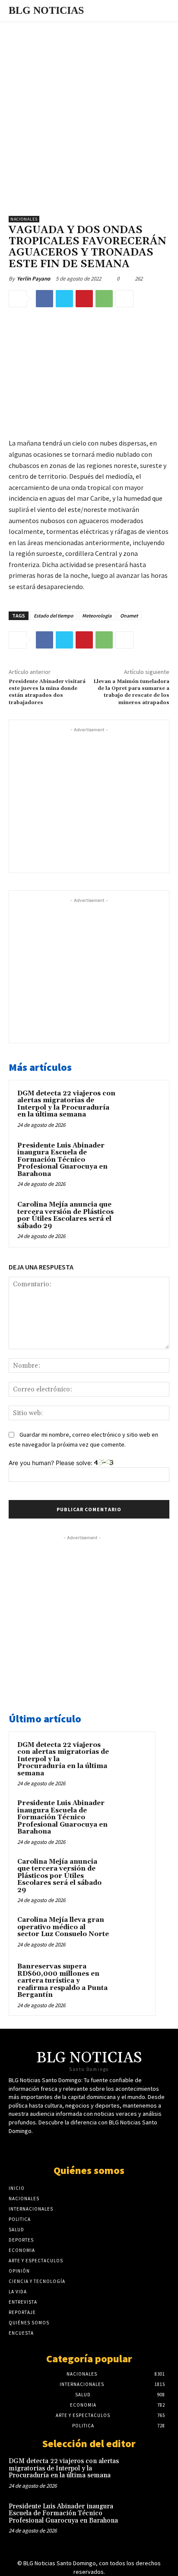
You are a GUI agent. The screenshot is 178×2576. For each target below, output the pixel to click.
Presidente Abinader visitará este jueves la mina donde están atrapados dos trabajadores (47, 692)
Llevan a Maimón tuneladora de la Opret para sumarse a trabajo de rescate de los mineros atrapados (131, 692)
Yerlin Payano (33, 279)
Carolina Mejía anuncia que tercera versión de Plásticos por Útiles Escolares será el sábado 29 (65, 1215)
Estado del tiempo (54, 616)
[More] (124, 299)
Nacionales (24, 219)
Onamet (129, 616)
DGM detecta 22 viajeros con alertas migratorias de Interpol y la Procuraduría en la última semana (66, 1104)
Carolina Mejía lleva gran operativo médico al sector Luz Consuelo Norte (63, 1927)
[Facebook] (44, 299)
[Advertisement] (89, 114)
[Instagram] (112, 2147)
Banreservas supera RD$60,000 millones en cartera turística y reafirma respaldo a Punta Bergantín (62, 1981)
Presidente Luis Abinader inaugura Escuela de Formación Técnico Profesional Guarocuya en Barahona (62, 1160)
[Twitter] (64, 299)
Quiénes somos (89, 2170)
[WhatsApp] (104, 299)
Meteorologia (97, 616)
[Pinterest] (84, 299)
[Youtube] (97, 2147)
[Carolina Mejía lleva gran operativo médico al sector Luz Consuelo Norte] (130, 1932)
